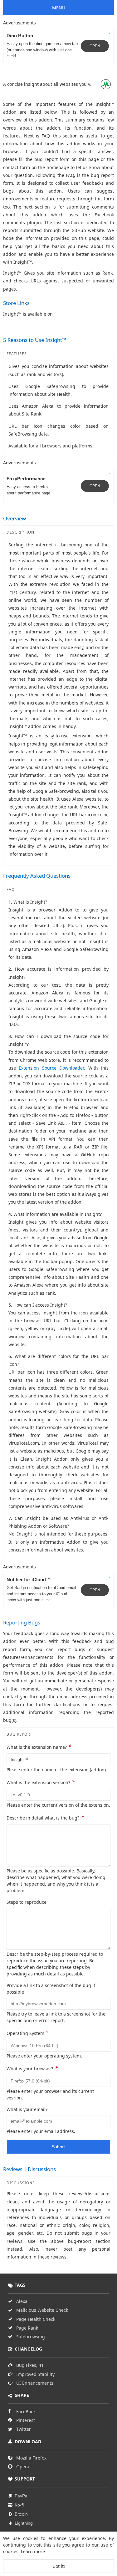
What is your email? (27, 2109)
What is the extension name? (39, 1747)
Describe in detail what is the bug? (45, 1817)
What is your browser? (32, 2068)
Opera (23, 2467)
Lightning (24, 2523)
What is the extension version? (41, 1782)
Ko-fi (19, 2505)
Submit (59, 2147)
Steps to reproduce (27, 1902)
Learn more (33, 2551)
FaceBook (26, 2411)
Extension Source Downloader (51, 1068)
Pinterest (26, 2420)
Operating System (28, 2033)
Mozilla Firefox (31, 2458)
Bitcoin (21, 2514)
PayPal (22, 2496)
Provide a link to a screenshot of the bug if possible (51, 1989)
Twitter (24, 2429)
